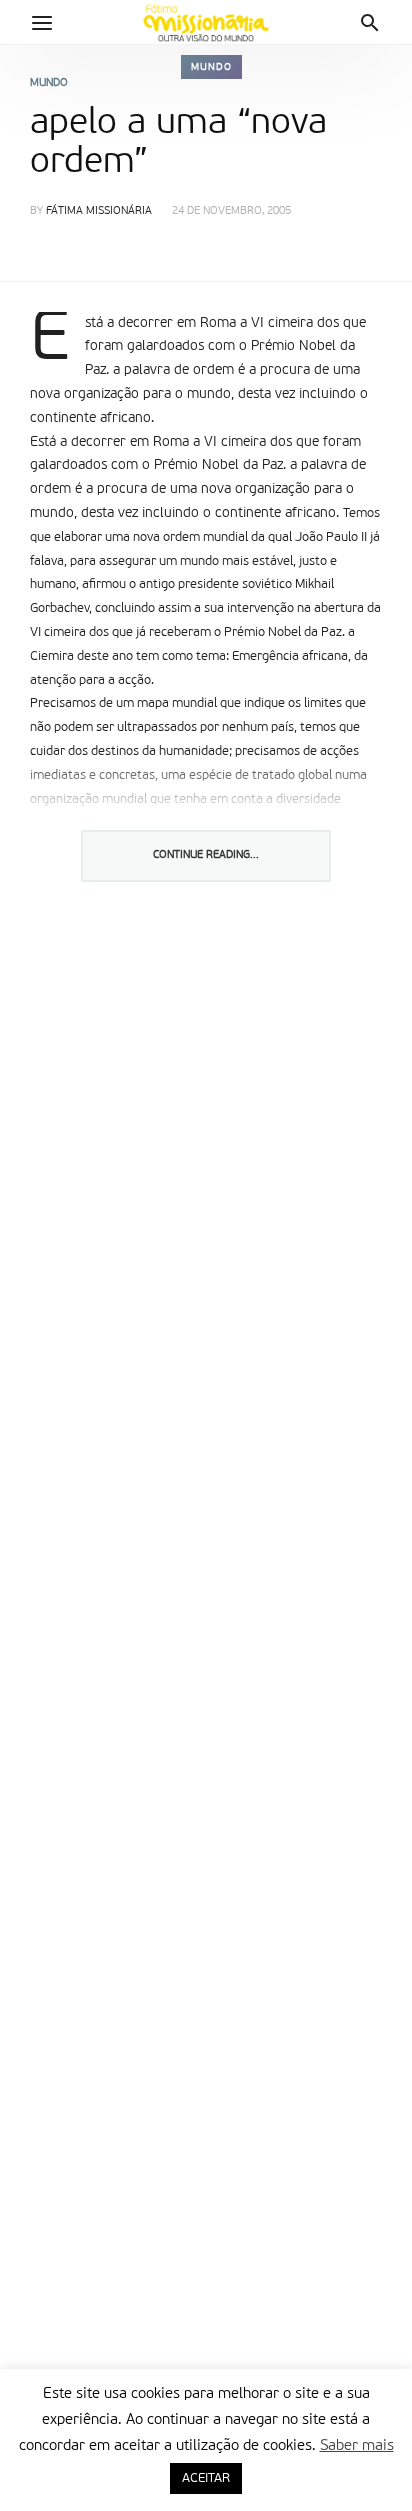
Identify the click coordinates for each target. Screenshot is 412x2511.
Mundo (211, 67)
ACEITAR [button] (206, 2478)
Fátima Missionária (99, 211)
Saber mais (357, 2445)
